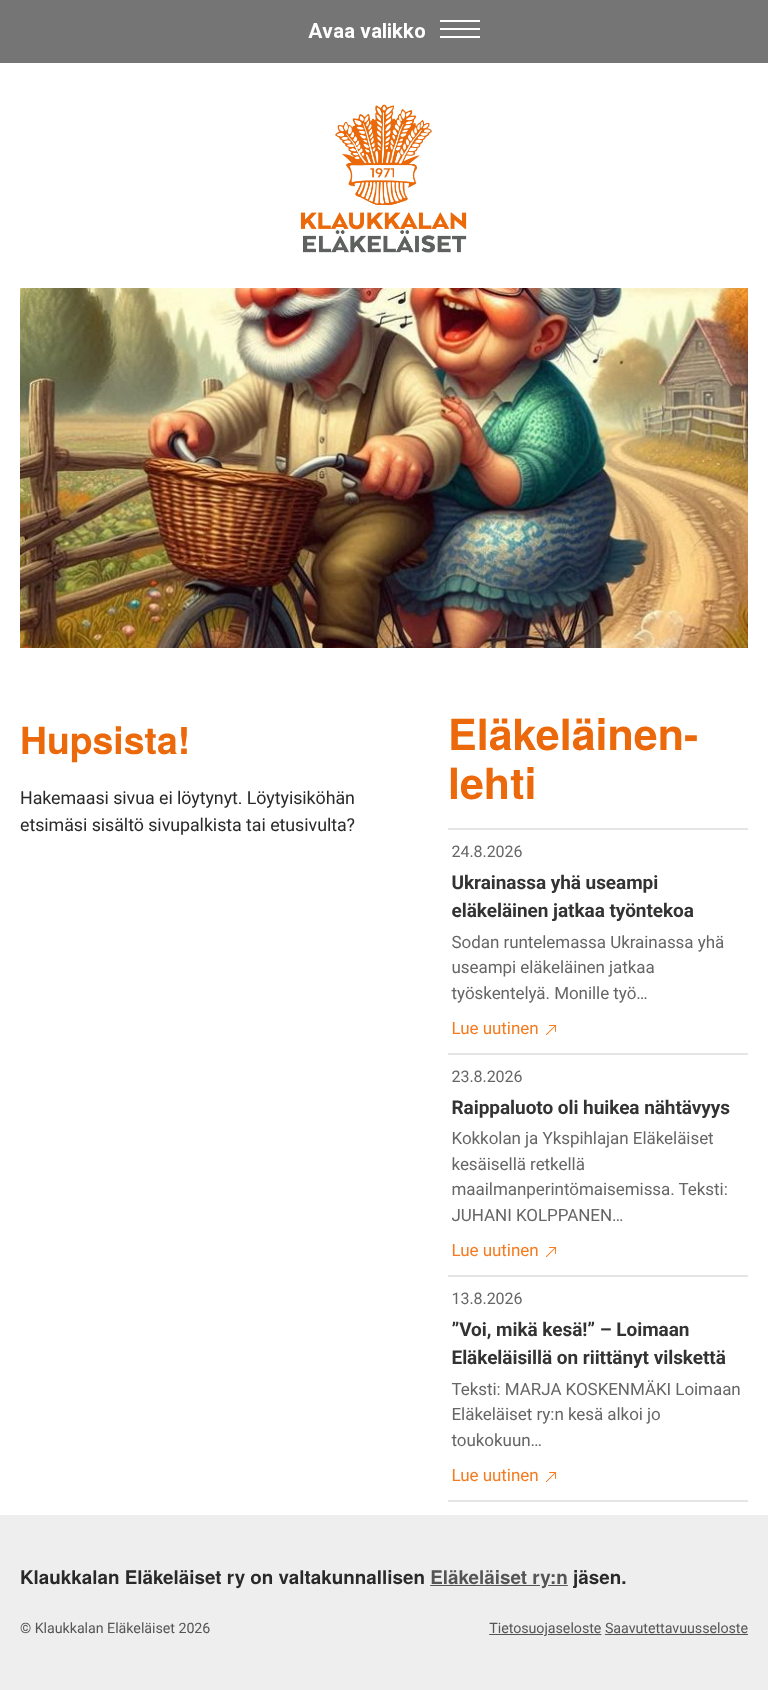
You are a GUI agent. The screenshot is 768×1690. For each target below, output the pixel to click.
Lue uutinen (495, 1029)
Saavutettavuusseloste (676, 1629)
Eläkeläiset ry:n (499, 1576)
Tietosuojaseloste (545, 1629)
